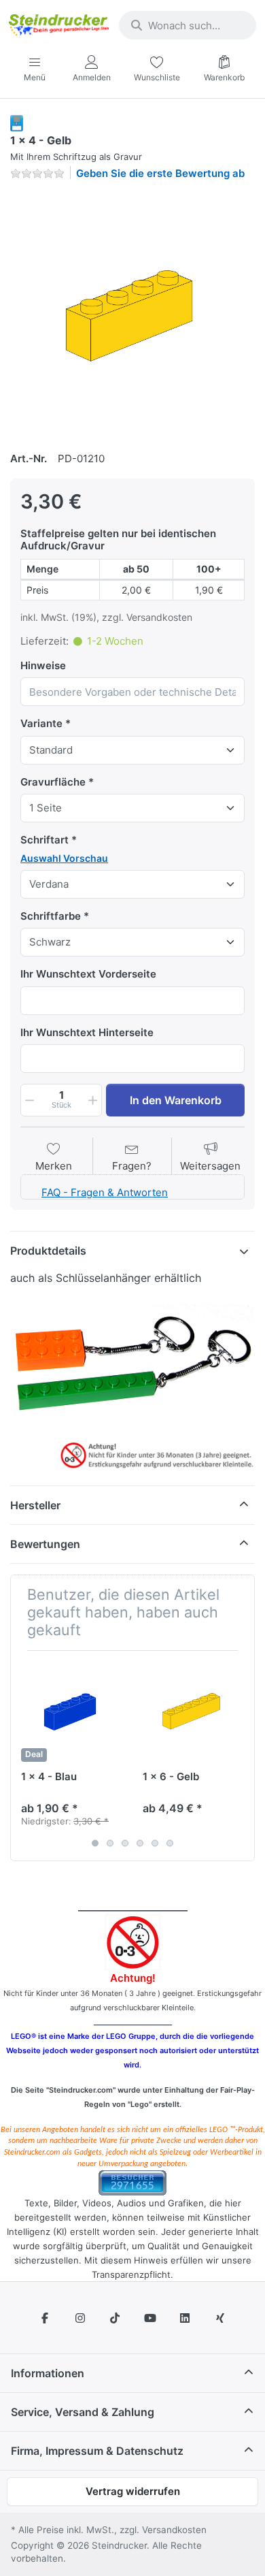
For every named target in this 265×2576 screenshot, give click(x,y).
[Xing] (220, 2318)
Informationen (48, 2373)
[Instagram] (80, 2318)
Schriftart (45, 840)
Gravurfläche (53, 782)
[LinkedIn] (185, 2318)
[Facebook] (45, 2318)
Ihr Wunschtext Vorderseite (88, 974)
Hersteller (35, 1505)
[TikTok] (115, 2318)
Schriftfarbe (51, 916)
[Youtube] (150, 2318)
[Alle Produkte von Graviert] (17, 122)
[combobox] (188, 25)
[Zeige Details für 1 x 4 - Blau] (71, 1711)
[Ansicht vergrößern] (132, 314)
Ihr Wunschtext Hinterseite (87, 1032)
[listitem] (132, 314)
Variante (41, 723)
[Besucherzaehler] (132, 2181)
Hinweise (43, 665)
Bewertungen (45, 1544)
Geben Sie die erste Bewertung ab (160, 173)
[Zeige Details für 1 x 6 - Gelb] (193, 1711)
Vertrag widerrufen (133, 2491)
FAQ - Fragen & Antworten (105, 1192)
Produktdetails (48, 1251)
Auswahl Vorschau (64, 858)
